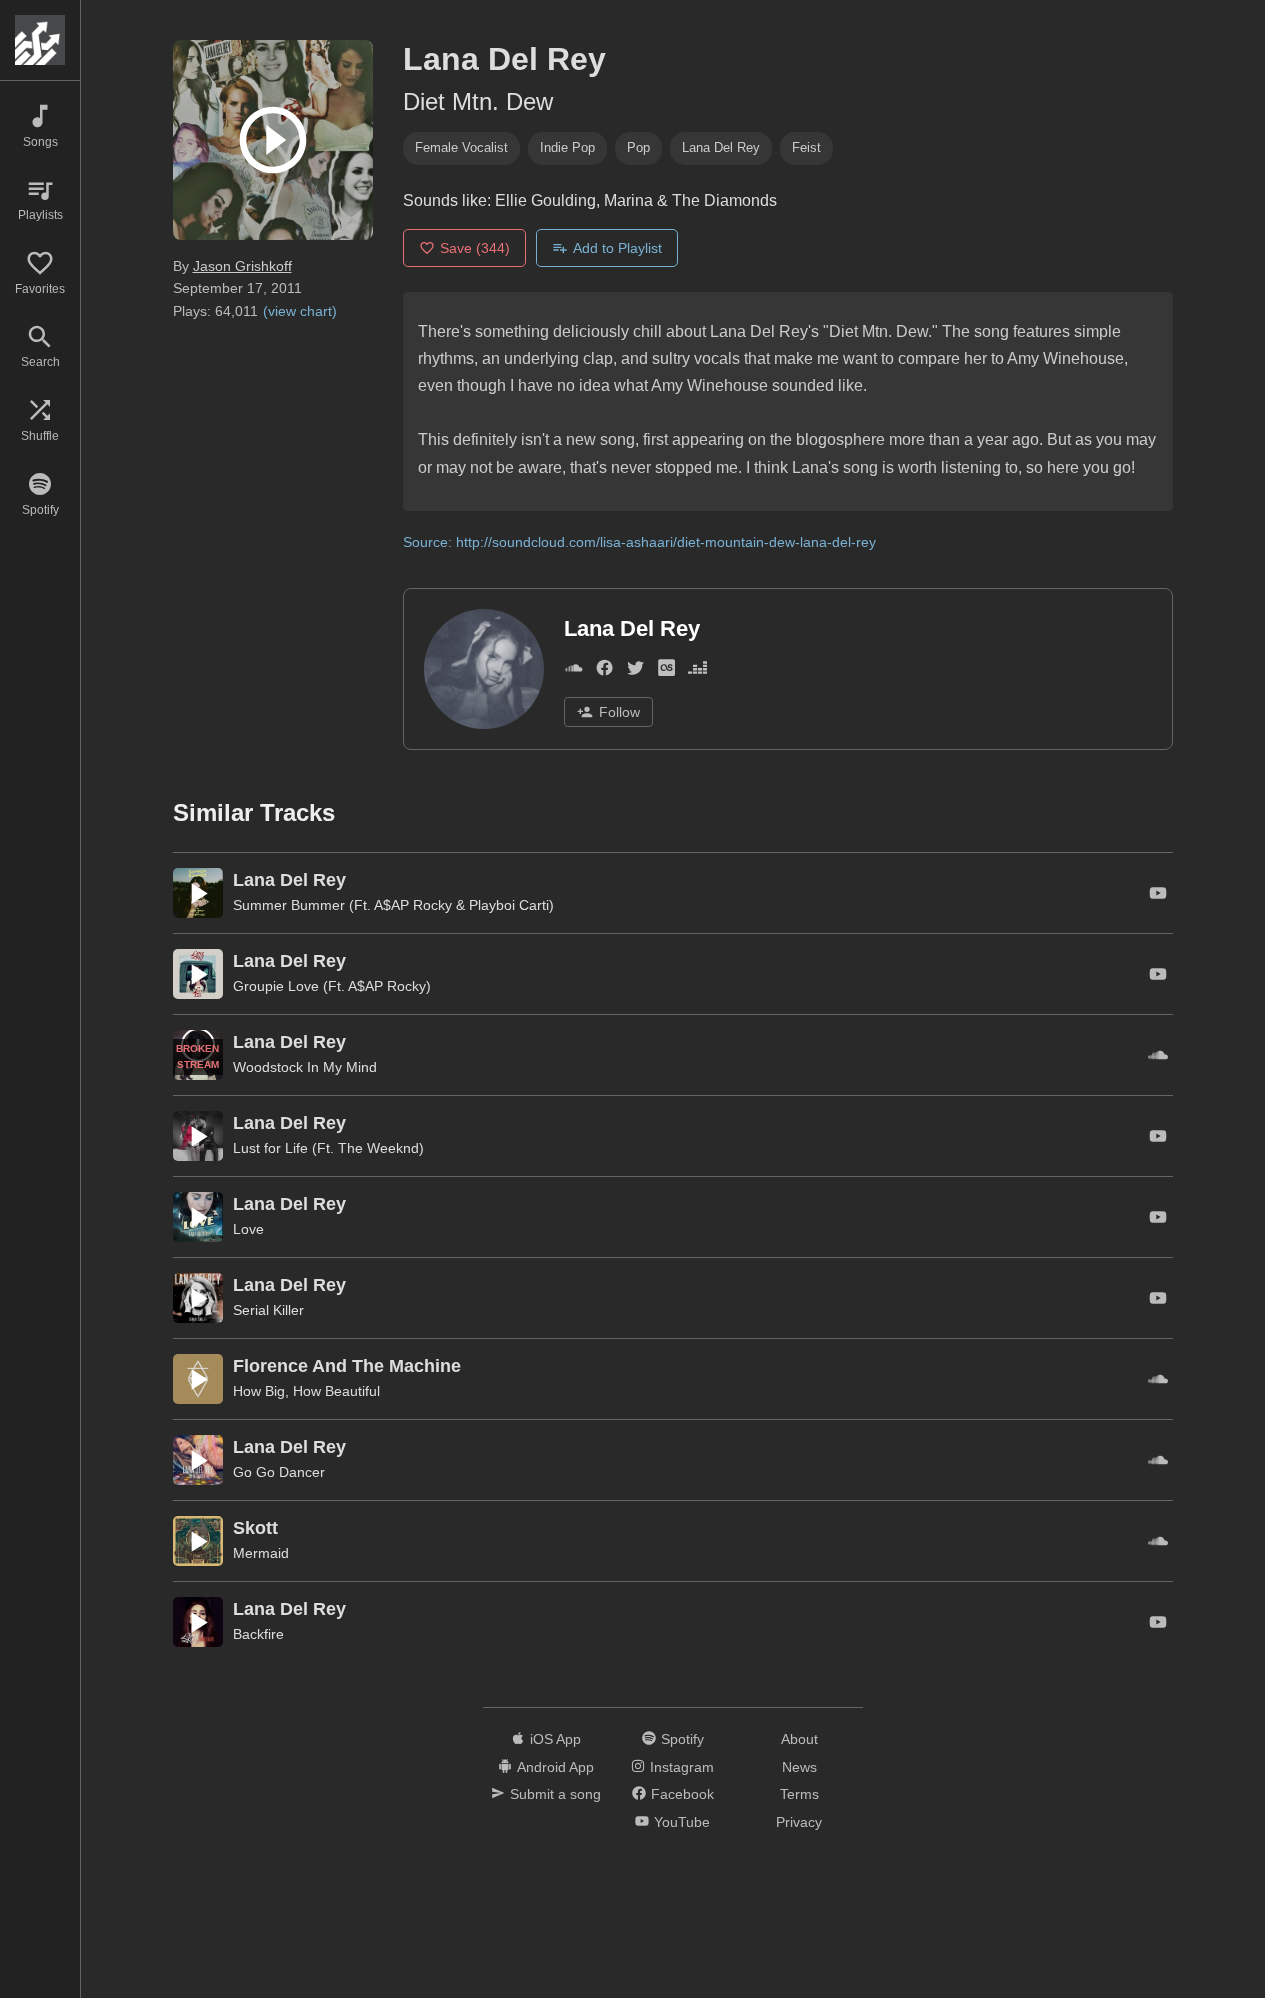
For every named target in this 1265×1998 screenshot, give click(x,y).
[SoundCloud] (573, 672)
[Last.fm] (666, 672)
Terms (799, 1794)
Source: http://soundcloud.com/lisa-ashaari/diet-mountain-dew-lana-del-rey (639, 542)
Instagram (682, 1767)
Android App (555, 1767)
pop (638, 147)
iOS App (555, 1739)
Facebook (682, 1794)
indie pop (567, 147)
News (799, 1767)
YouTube (682, 1822)
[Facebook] (604, 672)
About (799, 1739)
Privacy (799, 1822)
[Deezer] (697, 672)
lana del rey (721, 147)
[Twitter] (635, 672)
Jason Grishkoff (242, 266)
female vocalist (461, 147)
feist (806, 147)
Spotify (682, 1739)
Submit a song (555, 1794)
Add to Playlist (617, 248)
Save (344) (475, 248)
